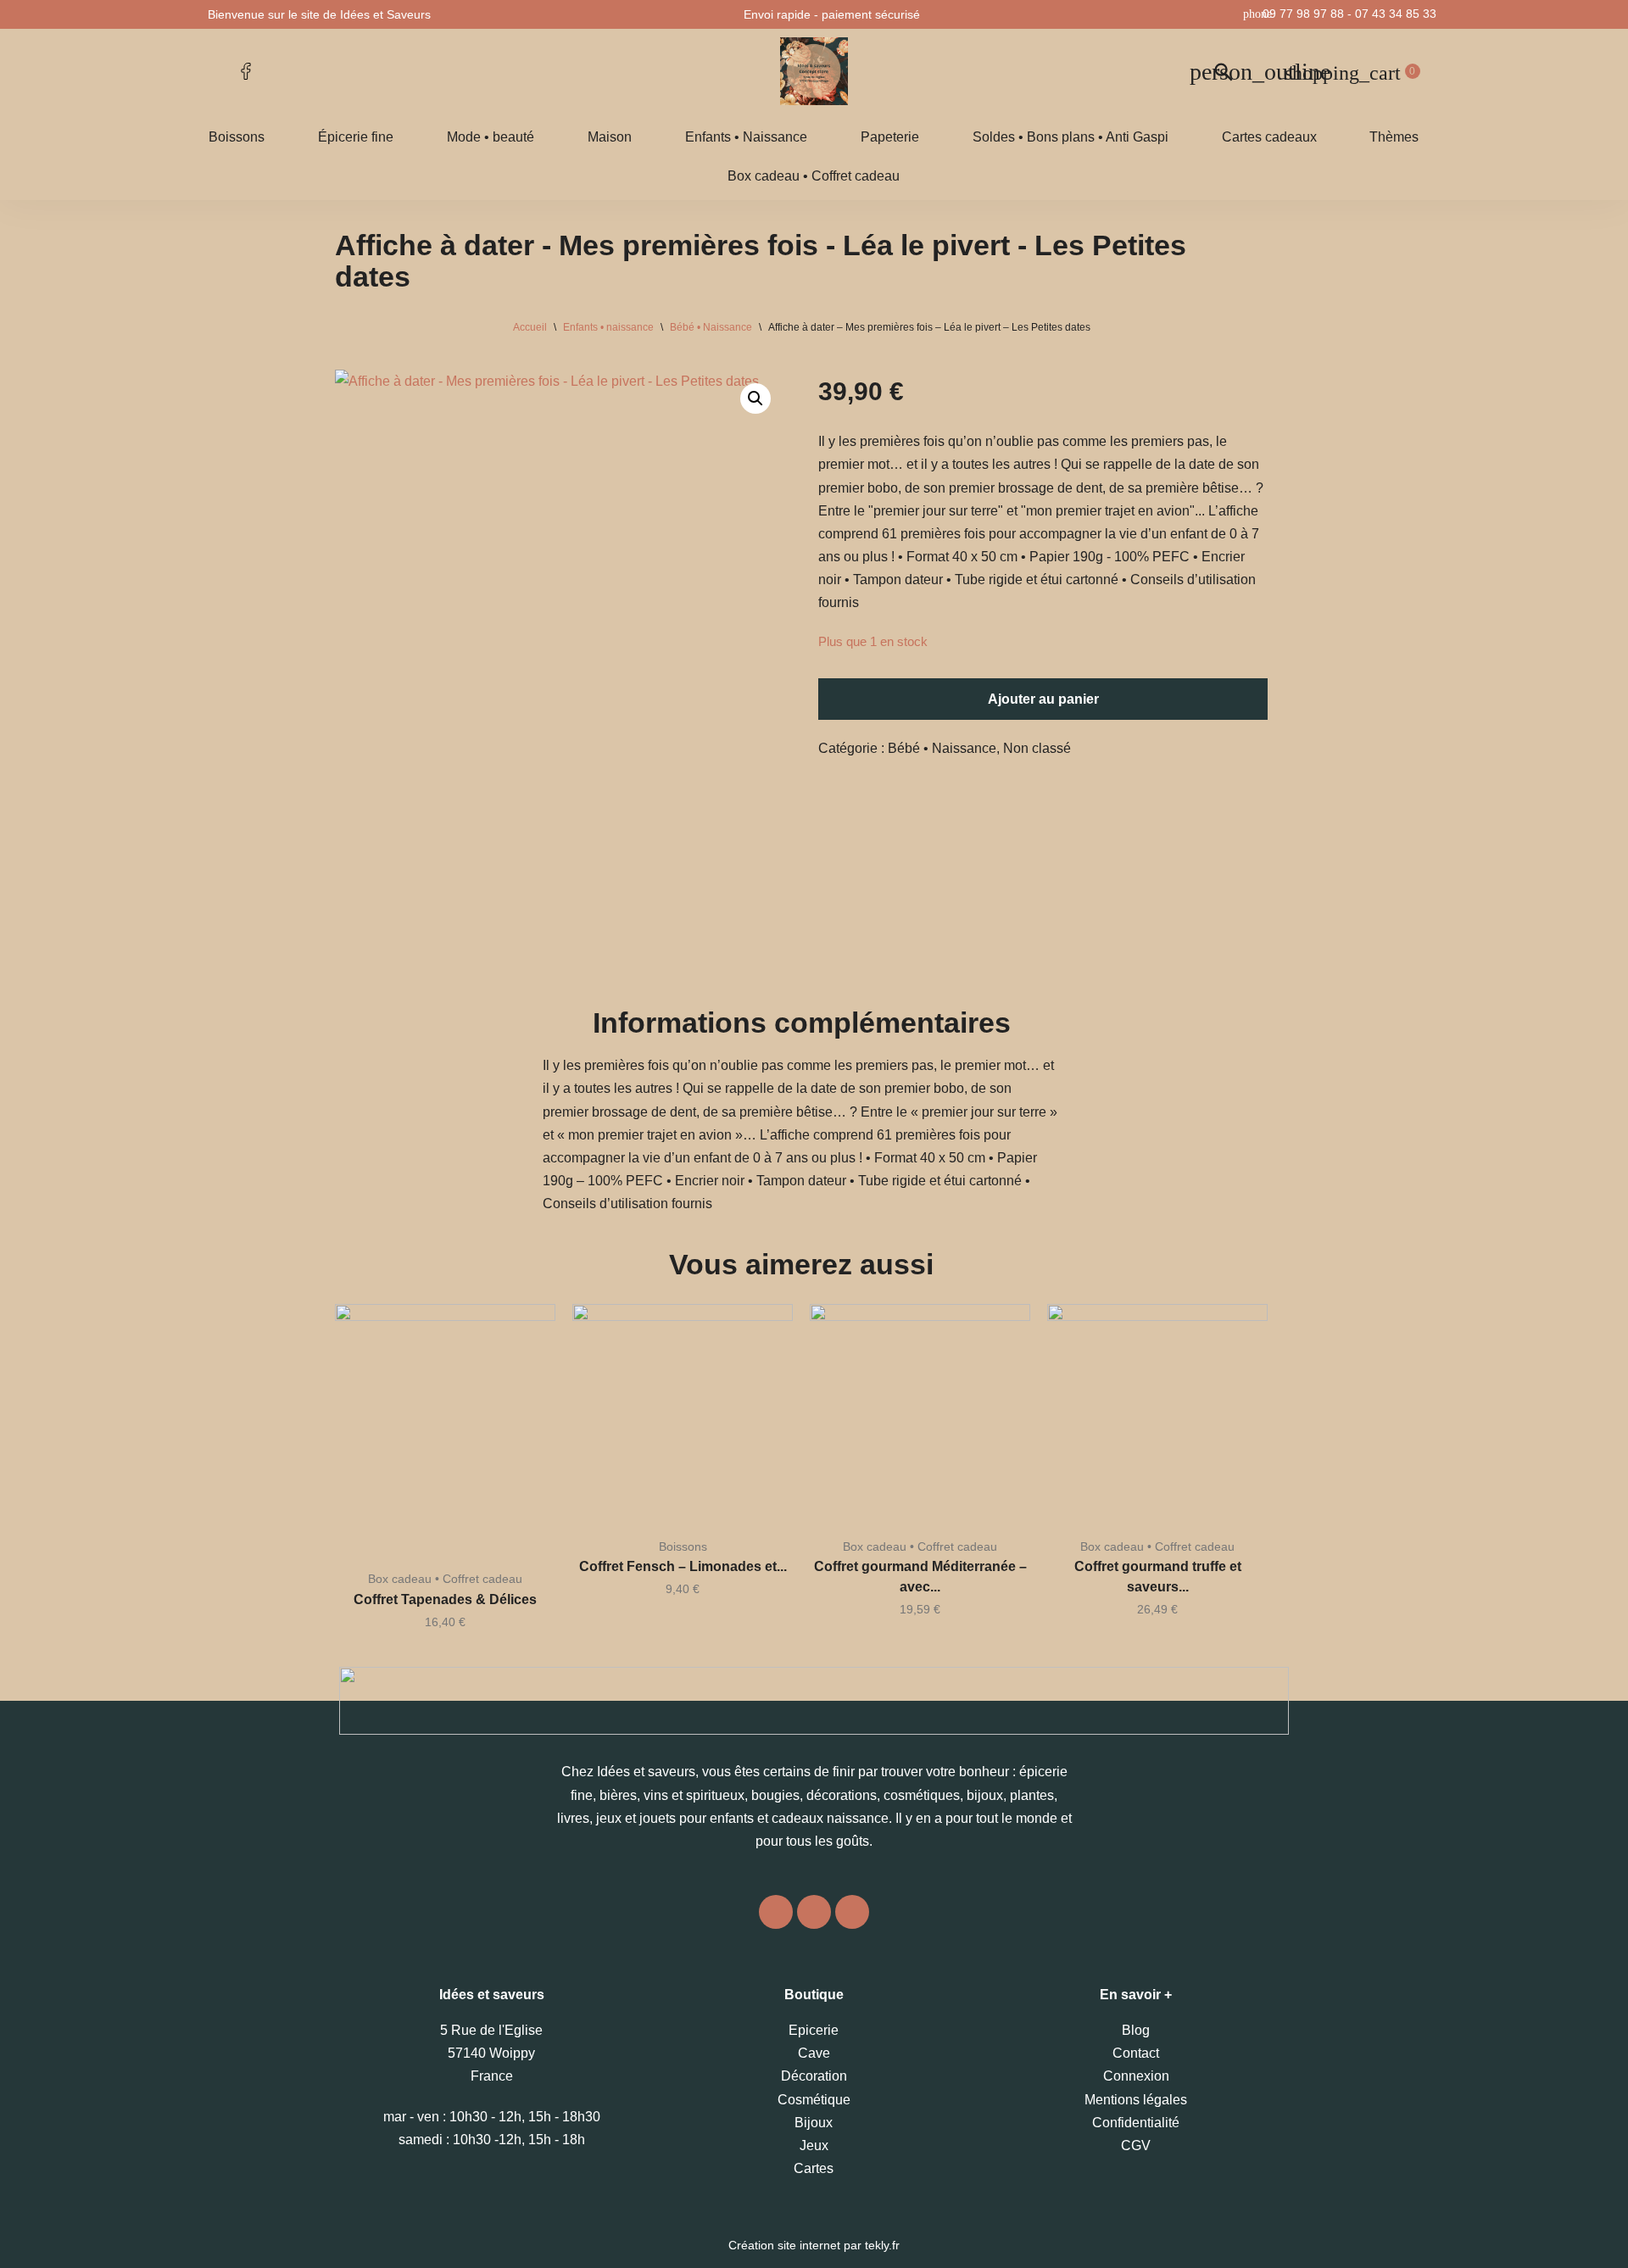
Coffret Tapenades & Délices (445, 1599)
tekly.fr (882, 2245)
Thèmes (1394, 137)
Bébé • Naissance (711, 327)
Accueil (530, 327)
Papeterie (890, 137)
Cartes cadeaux (1269, 137)
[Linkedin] (852, 1912)
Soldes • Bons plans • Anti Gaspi (1070, 137)
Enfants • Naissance (746, 137)
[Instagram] (776, 1912)
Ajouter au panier (1043, 699)
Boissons (237, 137)
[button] (755, 398)
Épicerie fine (356, 137)
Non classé (1037, 748)
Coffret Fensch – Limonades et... (683, 1566)
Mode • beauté (491, 137)
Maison (610, 137)
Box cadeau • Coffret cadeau (814, 176)
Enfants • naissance (608, 327)
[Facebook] (814, 1912)
